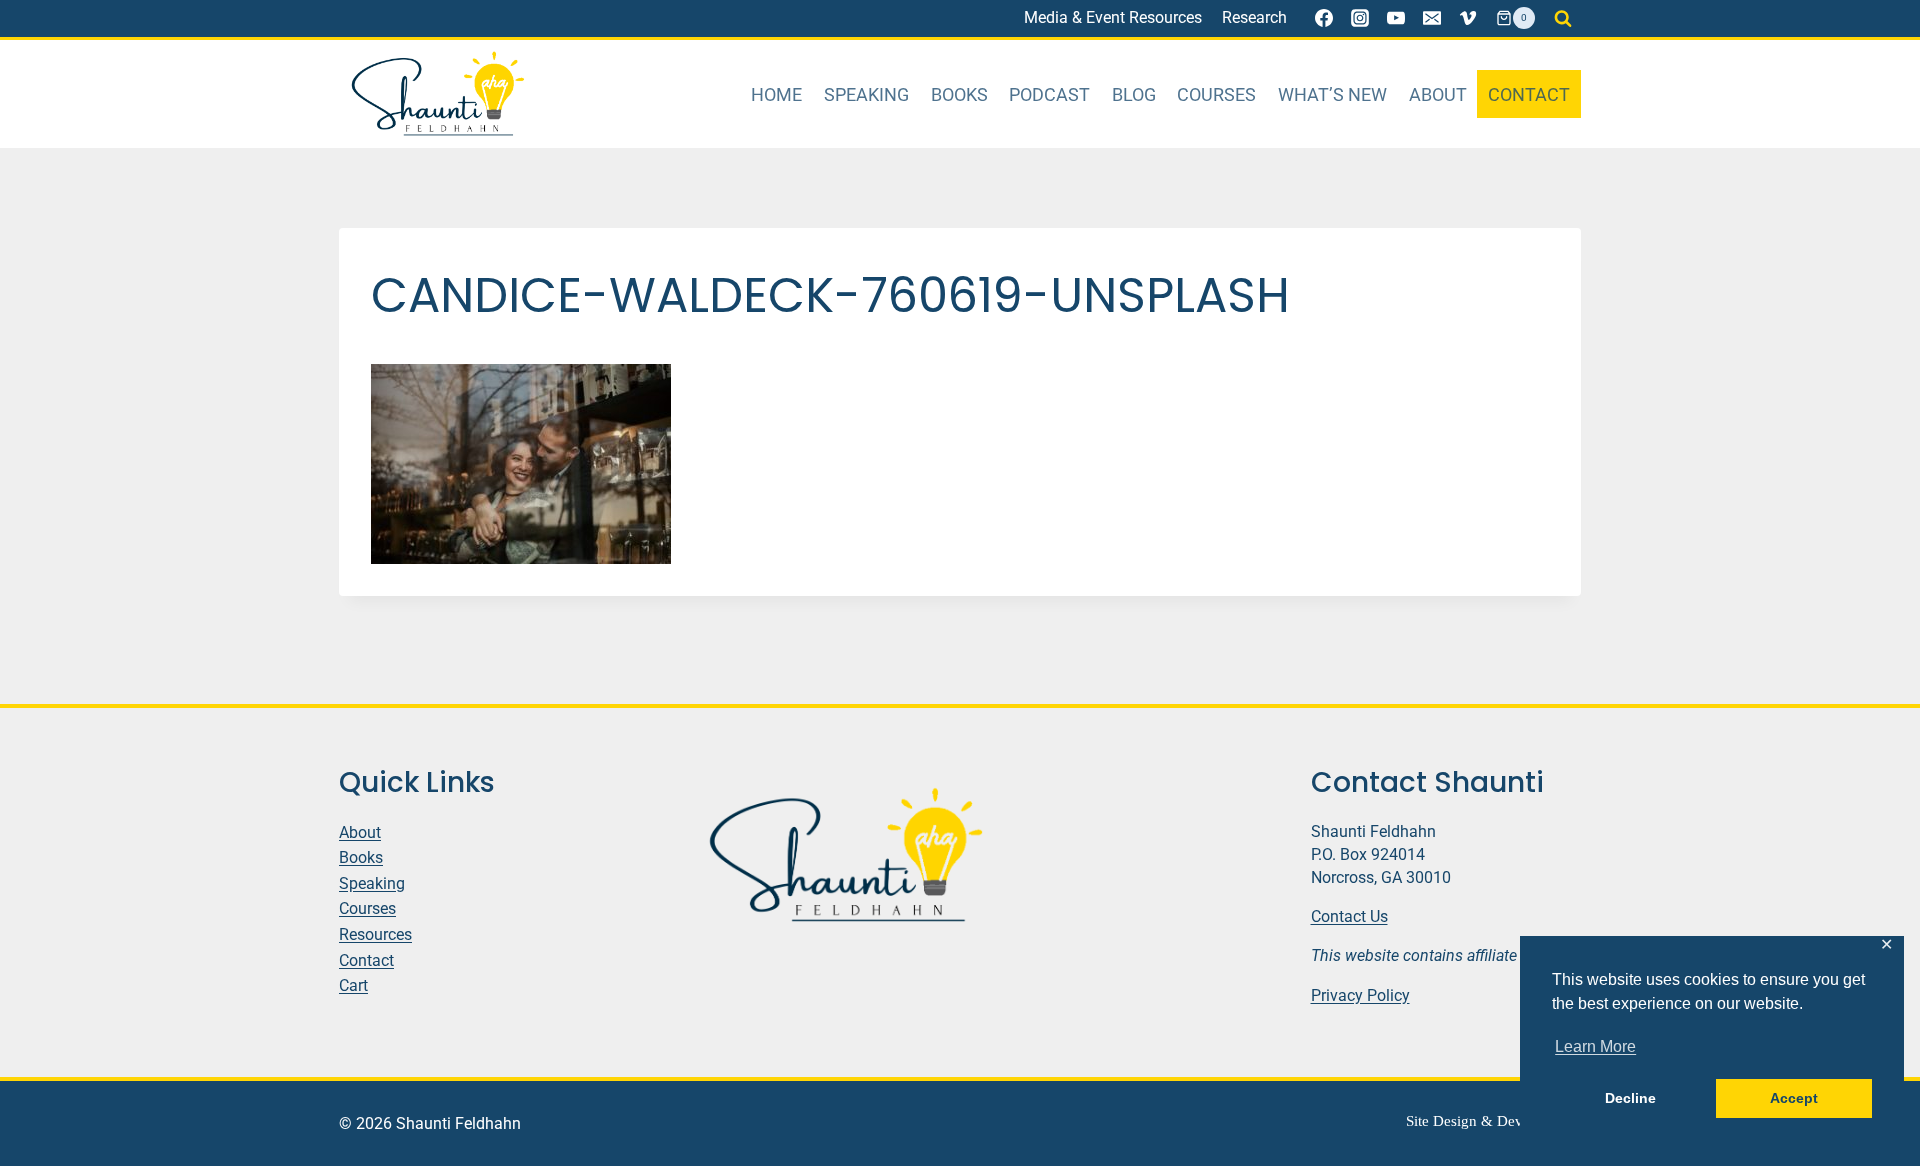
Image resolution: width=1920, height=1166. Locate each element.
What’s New (1332, 94)
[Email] (1432, 18)
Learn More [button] (1595, 1046)
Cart (353, 985)
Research (1254, 17)
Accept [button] (1794, 1098)
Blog (1134, 94)
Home (776, 94)
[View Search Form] (1563, 18)
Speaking (866, 94)
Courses (1216, 94)
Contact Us (1349, 916)
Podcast (1049, 94)
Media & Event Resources (1113, 17)
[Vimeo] (1468, 18)
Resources (375, 934)
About (1438, 94)
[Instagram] (1360, 18)
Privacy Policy (1360, 995)
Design (1455, 1121)
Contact (1529, 94)
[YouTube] (1396, 18)
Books (959, 94)
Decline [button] (1630, 1098)
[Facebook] (1324, 18)
